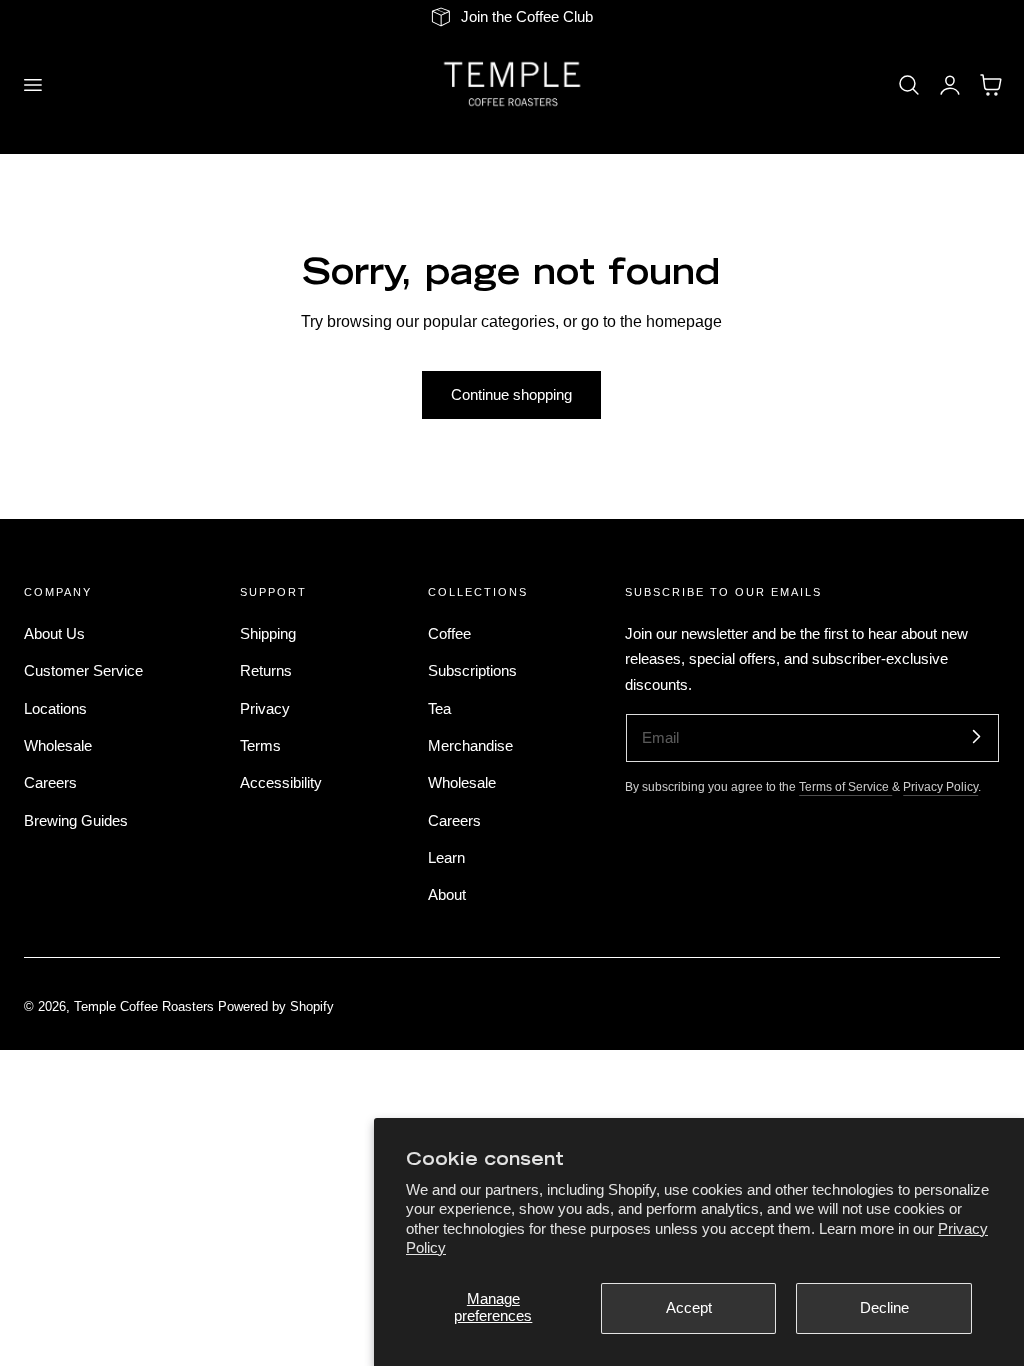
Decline (884, 1308)
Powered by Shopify (276, 1006)
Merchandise (470, 746)
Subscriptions (472, 671)
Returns (266, 671)
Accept (689, 1308)
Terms (260, 746)
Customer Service (83, 671)
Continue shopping (511, 394)
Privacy (265, 709)
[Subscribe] (976, 737)
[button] (32, 84)
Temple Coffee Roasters (144, 1006)
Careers (50, 783)
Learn (446, 858)
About (447, 895)
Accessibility (281, 783)
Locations (55, 709)
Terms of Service (845, 786)
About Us (54, 634)
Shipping (268, 634)
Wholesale (58, 746)
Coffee (449, 634)
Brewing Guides (76, 821)
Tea (439, 709)
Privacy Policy (940, 786)
